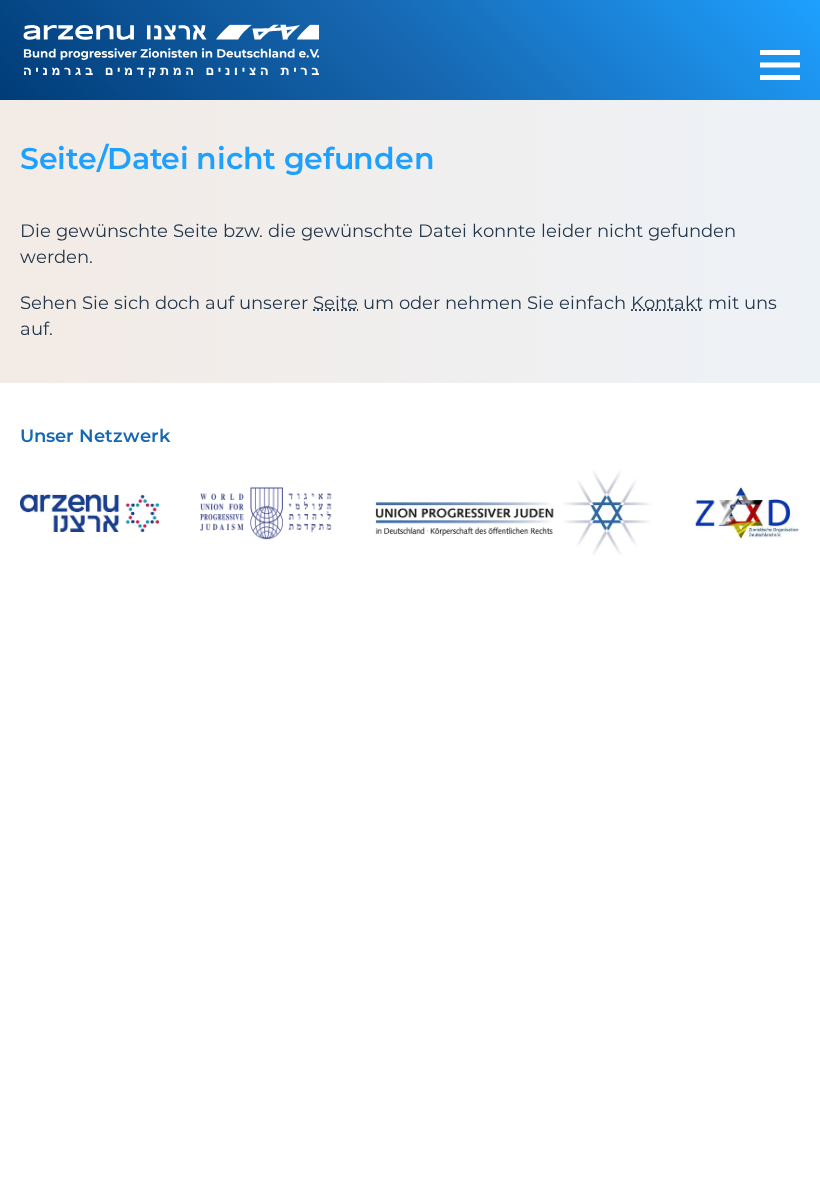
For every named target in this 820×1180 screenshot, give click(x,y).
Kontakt (667, 303)
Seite (335, 303)
